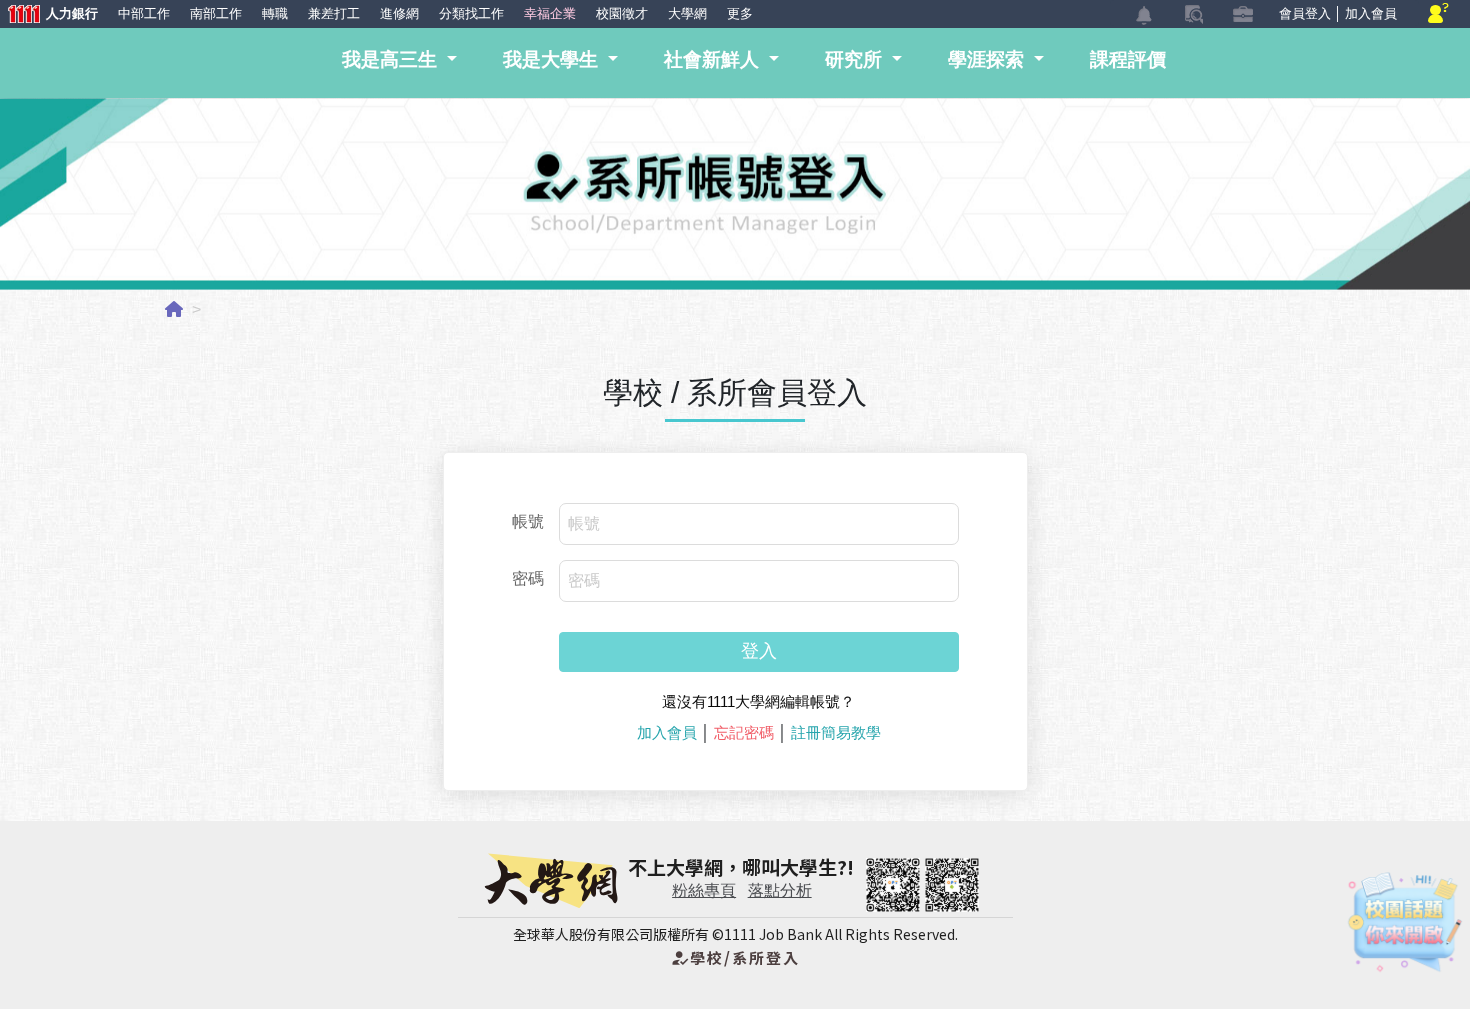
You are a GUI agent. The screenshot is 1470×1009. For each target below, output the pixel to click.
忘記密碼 (744, 732)
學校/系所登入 (735, 957)
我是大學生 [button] (553, 59)
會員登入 (1305, 13)
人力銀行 (49, 15)
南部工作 (216, 13)
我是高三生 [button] (392, 59)
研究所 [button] (856, 59)
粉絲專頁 (704, 890)
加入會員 (1371, 13)
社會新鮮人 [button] (714, 59)
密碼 (528, 578)
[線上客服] (1438, 14)
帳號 (528, 521)
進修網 (399, 13)
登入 (759, 651)
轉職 (275, 13)
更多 (740, 13)
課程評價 (1128, 59)
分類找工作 (471, 13)
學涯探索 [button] (988, 59)
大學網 (687, 13)
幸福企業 (550, 13)
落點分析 (780, 890)
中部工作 (144, 13)
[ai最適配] (1404, 922)
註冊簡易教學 (836, 732)
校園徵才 (622, 13)
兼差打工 (334, 13)
